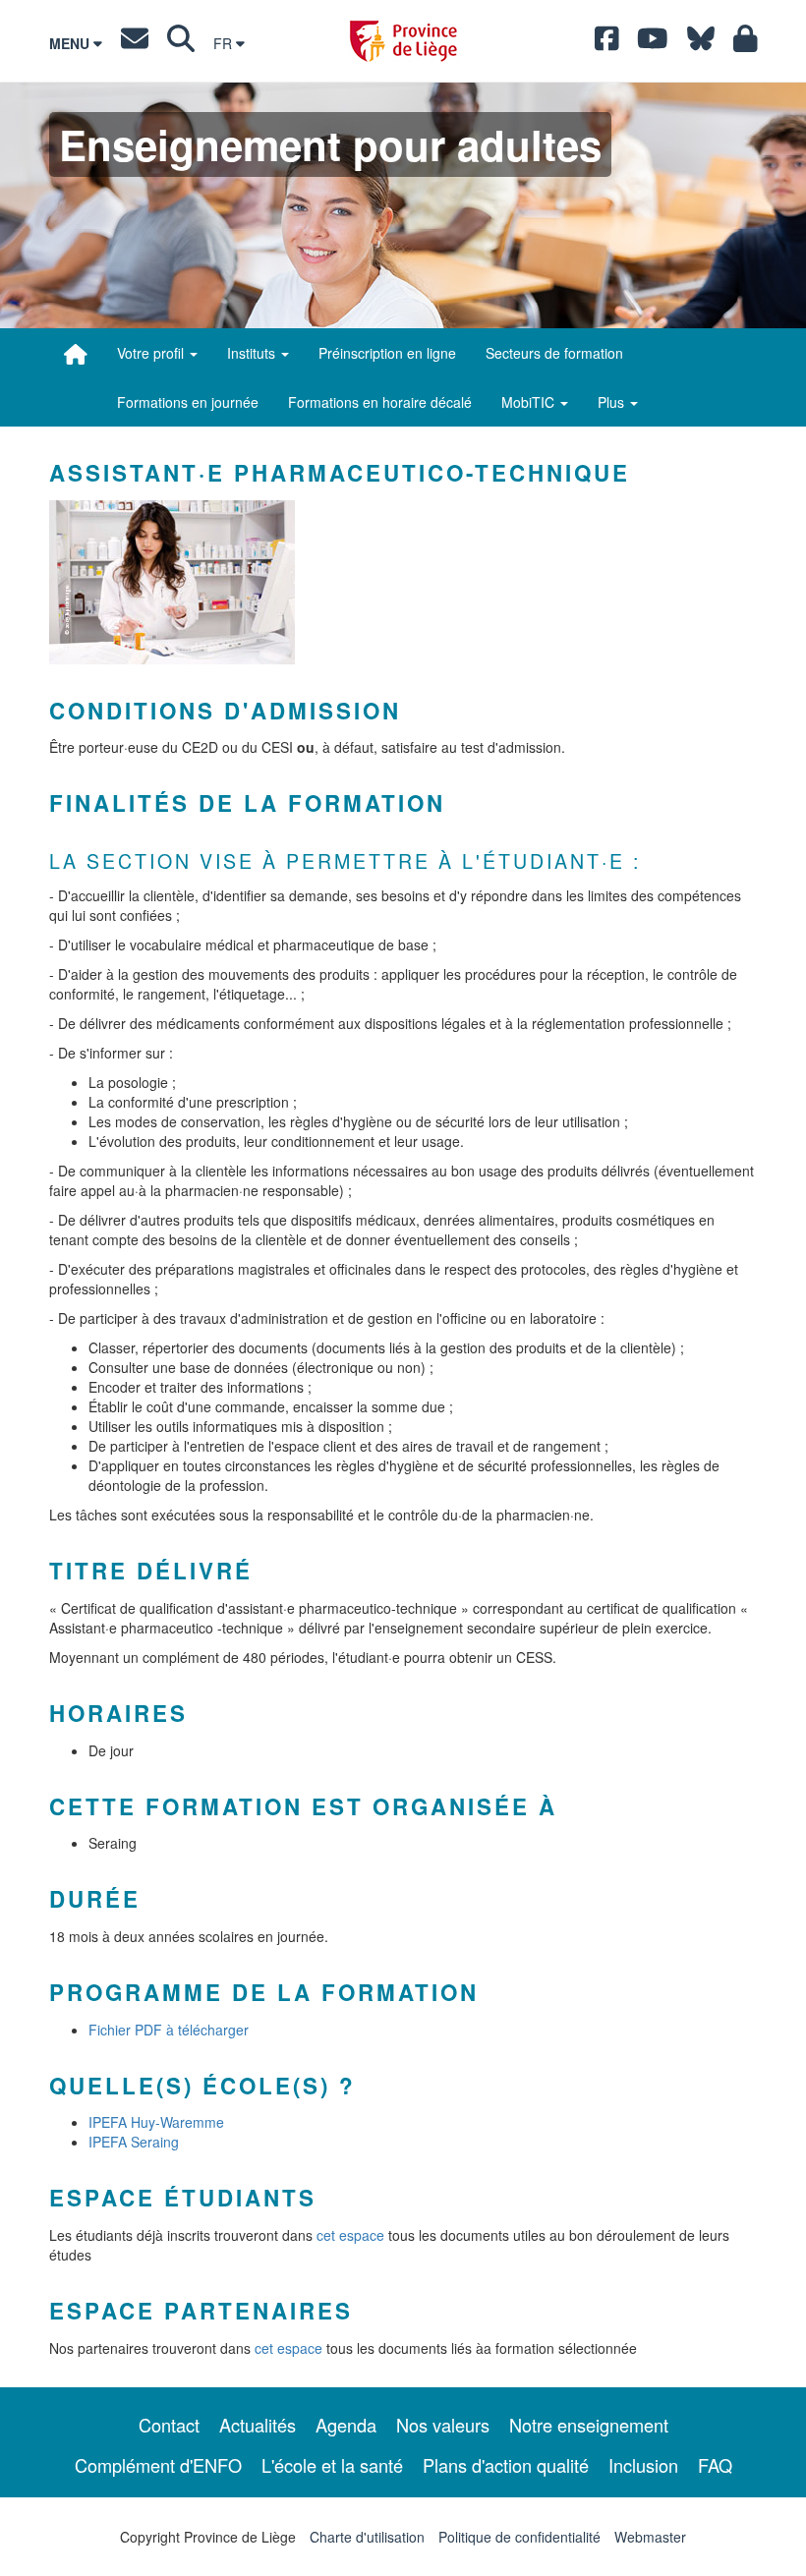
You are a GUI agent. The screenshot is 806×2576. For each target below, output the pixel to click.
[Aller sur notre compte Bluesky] (701, 43)
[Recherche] (181, 43)
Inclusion (643, 2465)
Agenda (346, 2425)
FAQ (715, 2465)
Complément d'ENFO (158, 2465)
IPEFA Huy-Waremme (156, 2122)
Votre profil (152, 353)
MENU (71, 43)
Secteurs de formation (554, 353)
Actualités (258, 2425)
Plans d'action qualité (506, 2465)
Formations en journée (188, 402)
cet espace (352, 2235)
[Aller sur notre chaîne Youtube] (653, 43)
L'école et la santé (332, 2465)
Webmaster (650, 2537)
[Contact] (135, 43)
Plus (613, 402)
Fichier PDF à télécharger (169, 2030)
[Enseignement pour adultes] (76, 354)
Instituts (253, 353)
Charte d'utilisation (367, 2537)
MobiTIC (530, 402)
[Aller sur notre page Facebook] (607, 43)
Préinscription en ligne (387, 353)
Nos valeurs (443, 2425)
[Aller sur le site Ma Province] (746, 43)
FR (225, 43)
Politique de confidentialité (519, 2537)
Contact (169, 2425)
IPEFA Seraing (134, 2142)
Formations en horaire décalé (380, 402)
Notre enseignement (589, 2425)
